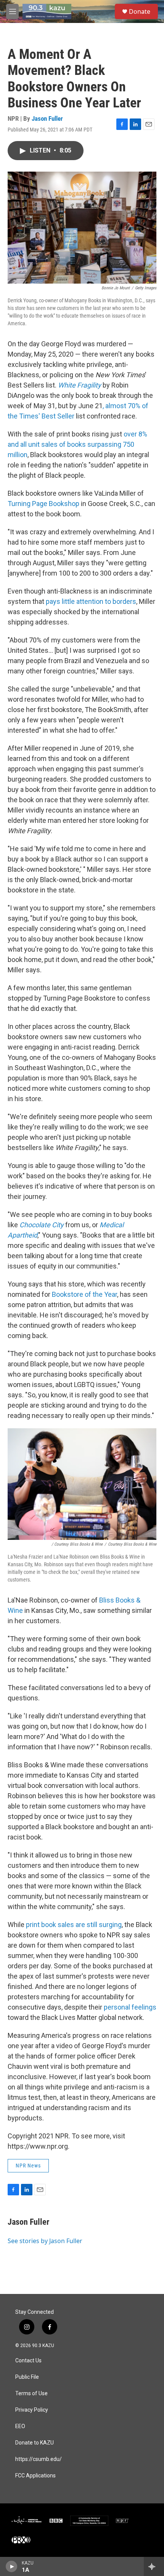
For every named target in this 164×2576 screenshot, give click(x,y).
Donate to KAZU (35, 2443)
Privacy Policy (32, 2410)
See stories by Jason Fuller (45, 2241)
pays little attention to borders (91, 601)
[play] (12, 2566)
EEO (20, 2426)
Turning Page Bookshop (43, 504)
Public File (27, 2377)
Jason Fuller (47, 118)
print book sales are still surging (74, 1925)
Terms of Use (31, 2394)
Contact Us (28, 2361)
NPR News (28, 2166)
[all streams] (154, 2566)
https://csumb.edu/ (39, 2459)
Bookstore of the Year (84, 1294)
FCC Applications (35, 2476)
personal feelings (130, 2007)
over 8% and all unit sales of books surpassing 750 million (77, 444)
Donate (140, 11)
